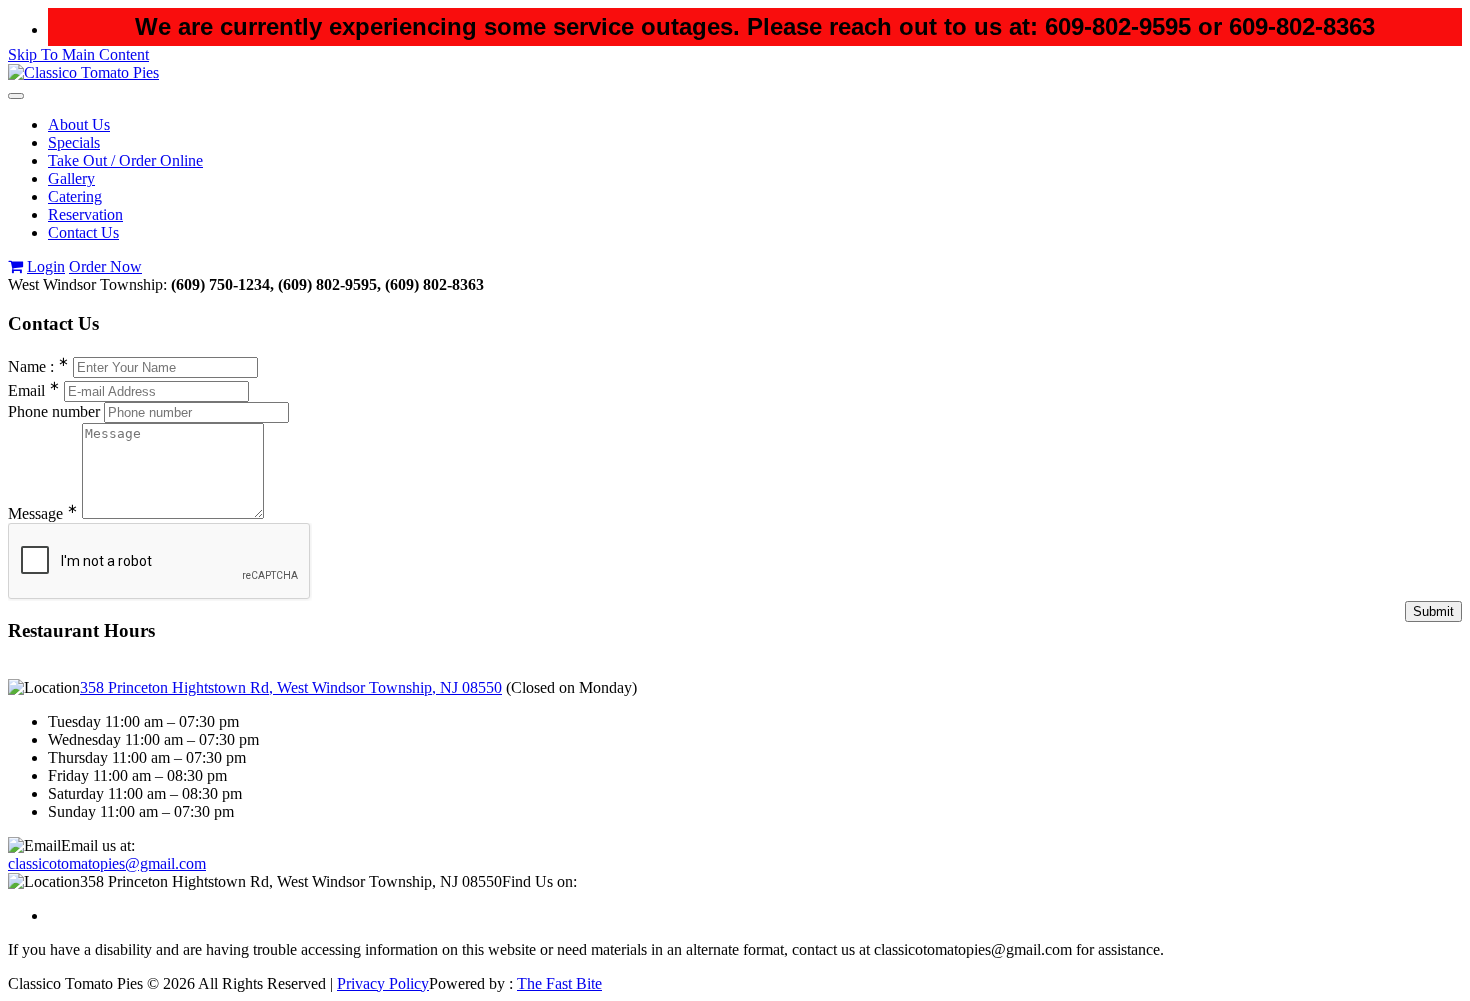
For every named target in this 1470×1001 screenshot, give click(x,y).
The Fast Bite (559, 983)
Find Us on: (539, 881)
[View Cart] (15, 266)
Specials (74, 142)
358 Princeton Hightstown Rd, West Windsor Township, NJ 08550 (291, 687)
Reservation (85, 214)
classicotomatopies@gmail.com (107, 863)
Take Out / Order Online (125, 160)
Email (34, 390)
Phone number (54, 411)
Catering (75, 196)
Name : (38, 366)
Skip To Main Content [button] (78, 54)
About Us (79, 124)
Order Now (105, 266)
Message (43, 513)
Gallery (71, 178)
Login (46, 266)
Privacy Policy (383, 983)
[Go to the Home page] (83, 72)
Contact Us (83, 232)
